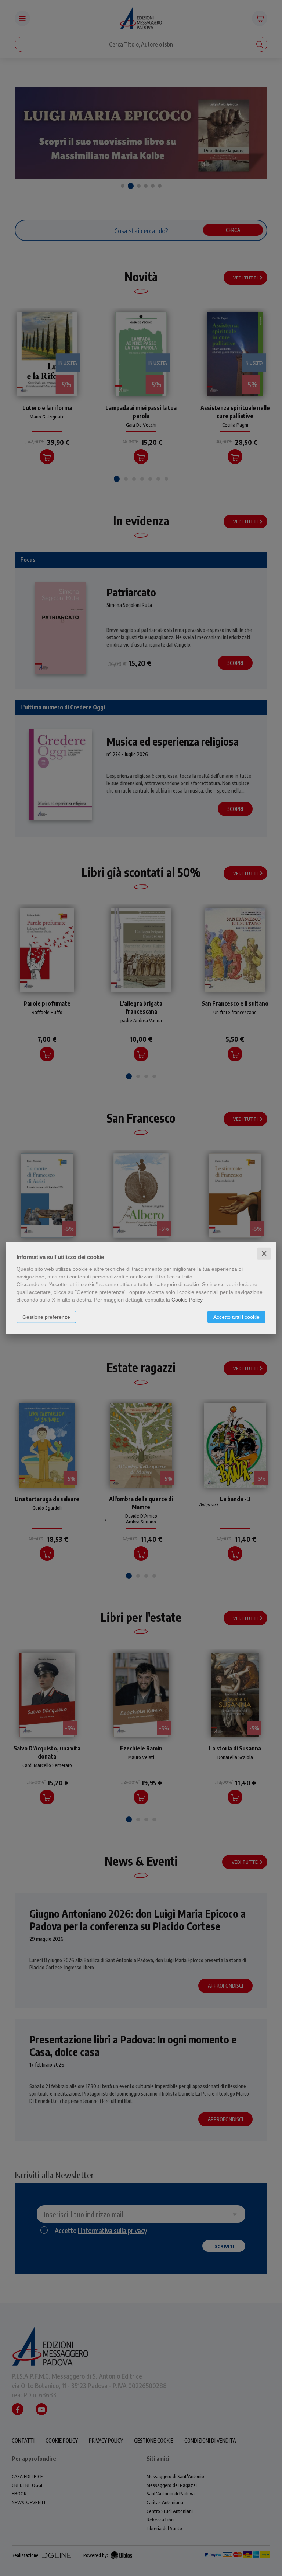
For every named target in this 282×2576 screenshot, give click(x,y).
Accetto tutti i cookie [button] (236, 1317)
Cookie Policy (187, 1299)
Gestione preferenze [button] (46, 1317)
